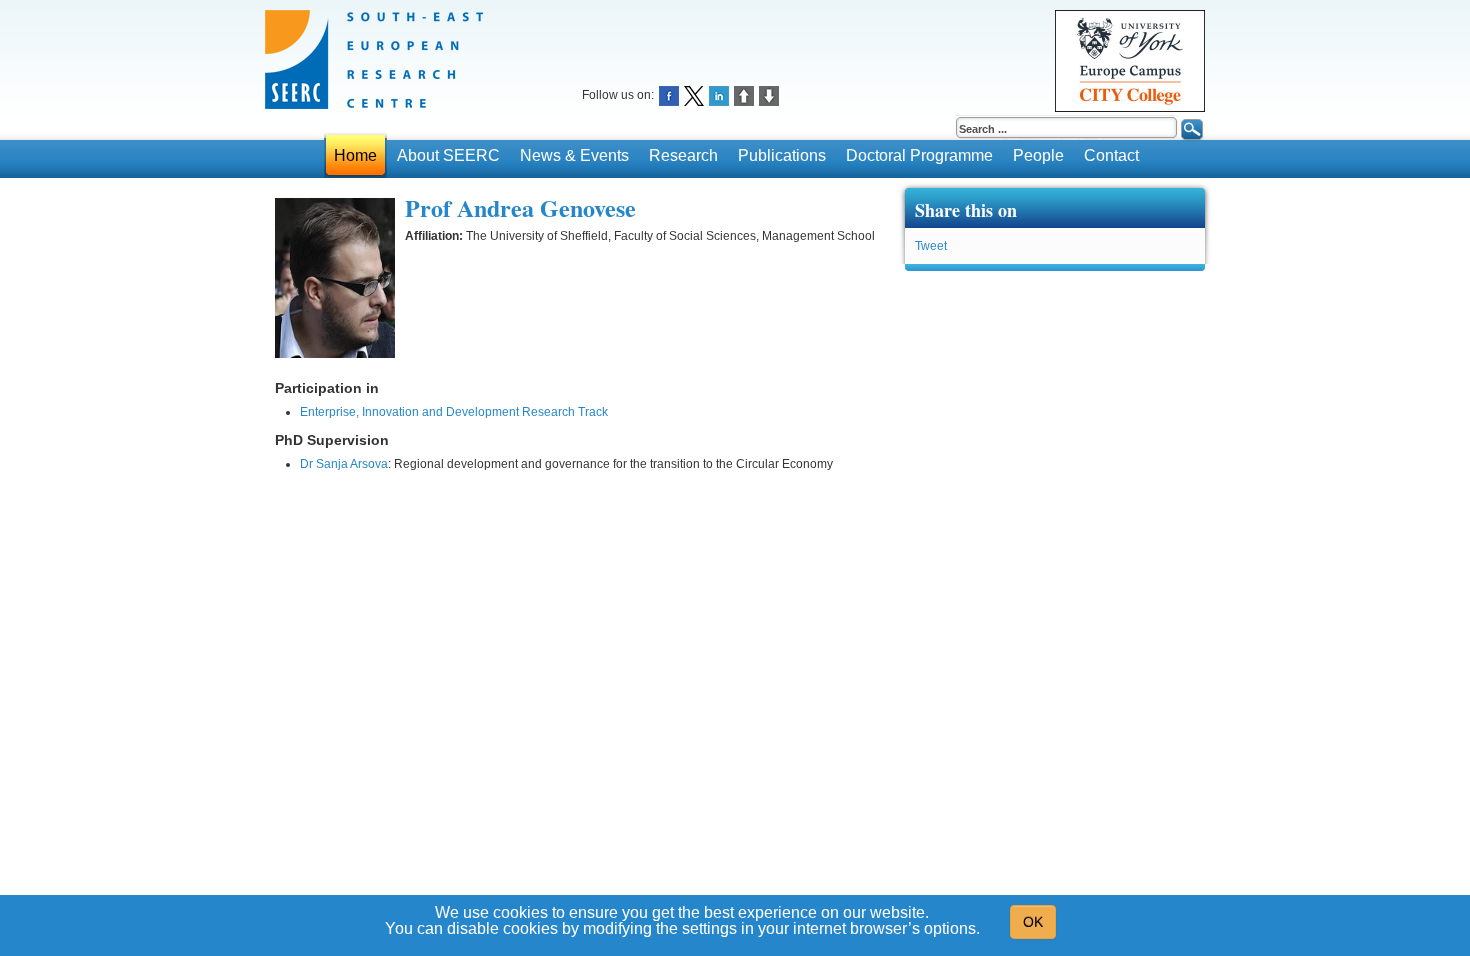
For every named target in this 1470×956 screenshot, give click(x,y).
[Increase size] (744, 94)
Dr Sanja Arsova (344, 464)
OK (1033, 922)
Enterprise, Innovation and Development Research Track (454, 412)
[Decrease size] (769, 94)
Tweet (931, 246)
